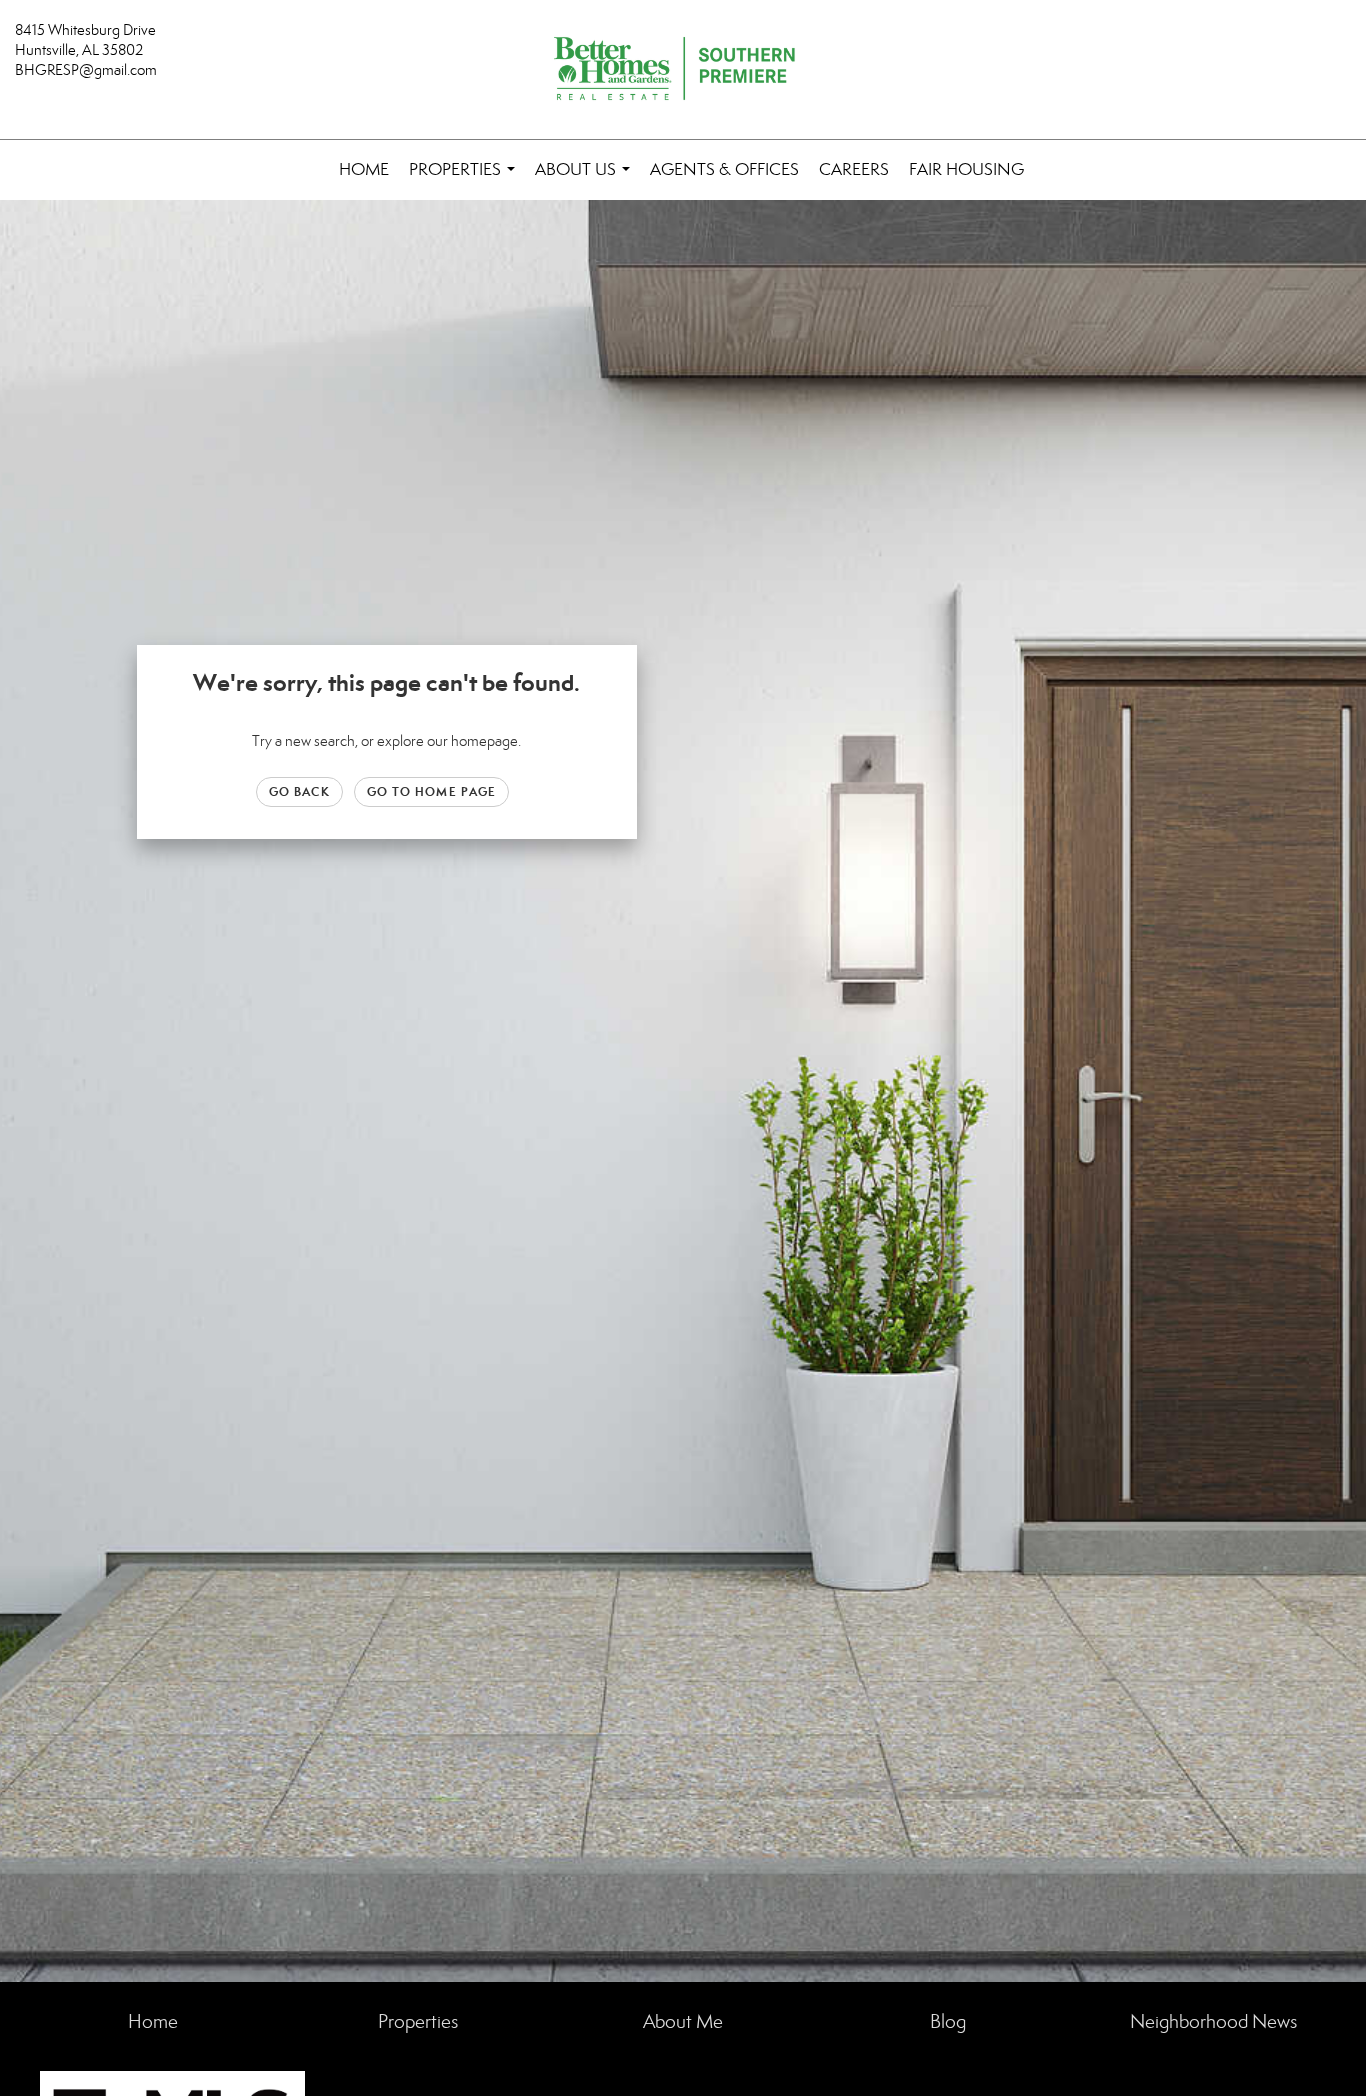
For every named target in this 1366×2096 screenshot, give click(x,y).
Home (364, 169)
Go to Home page (432, 791)
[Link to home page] (682, 70)
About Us (586, 179)
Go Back (299, 791)
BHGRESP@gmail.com (86, 70)
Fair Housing (966, 169)
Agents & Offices (724, 169)
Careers (854, 169)
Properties (466, 179)
